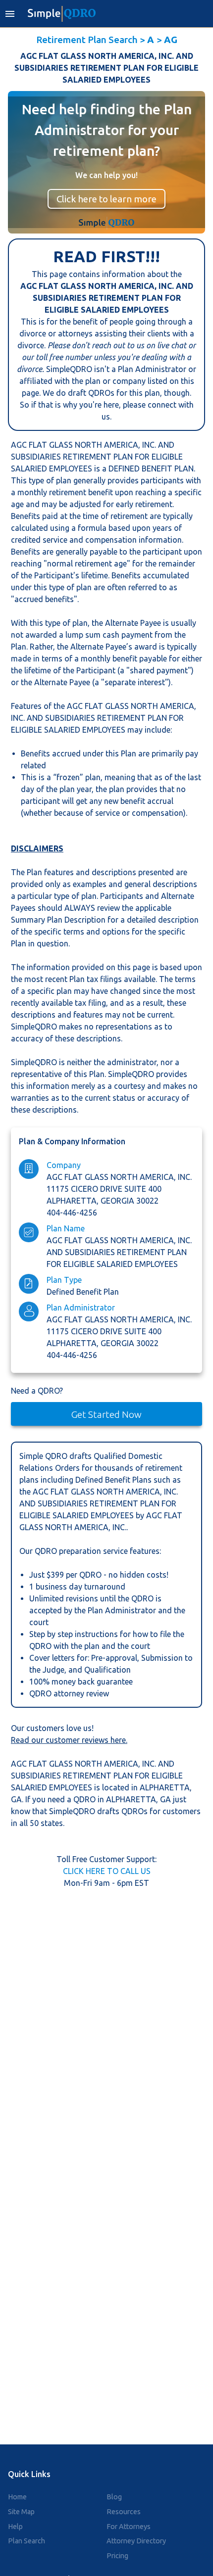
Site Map (21, 2512)
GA (16, 1799)
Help (15, 2527)
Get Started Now (106, 1414)
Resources (124, 2512)
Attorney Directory (136, 2541)
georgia (118, 1201)
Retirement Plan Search (87, 40)
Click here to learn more (106, 199)
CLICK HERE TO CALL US (107, 1871)
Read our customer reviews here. (69, 1740)
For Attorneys (129, 2527)
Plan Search (27, 2541)
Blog (114, 2497)
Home (17, 2497)
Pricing (117, 2556)
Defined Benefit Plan (83, 1292)
